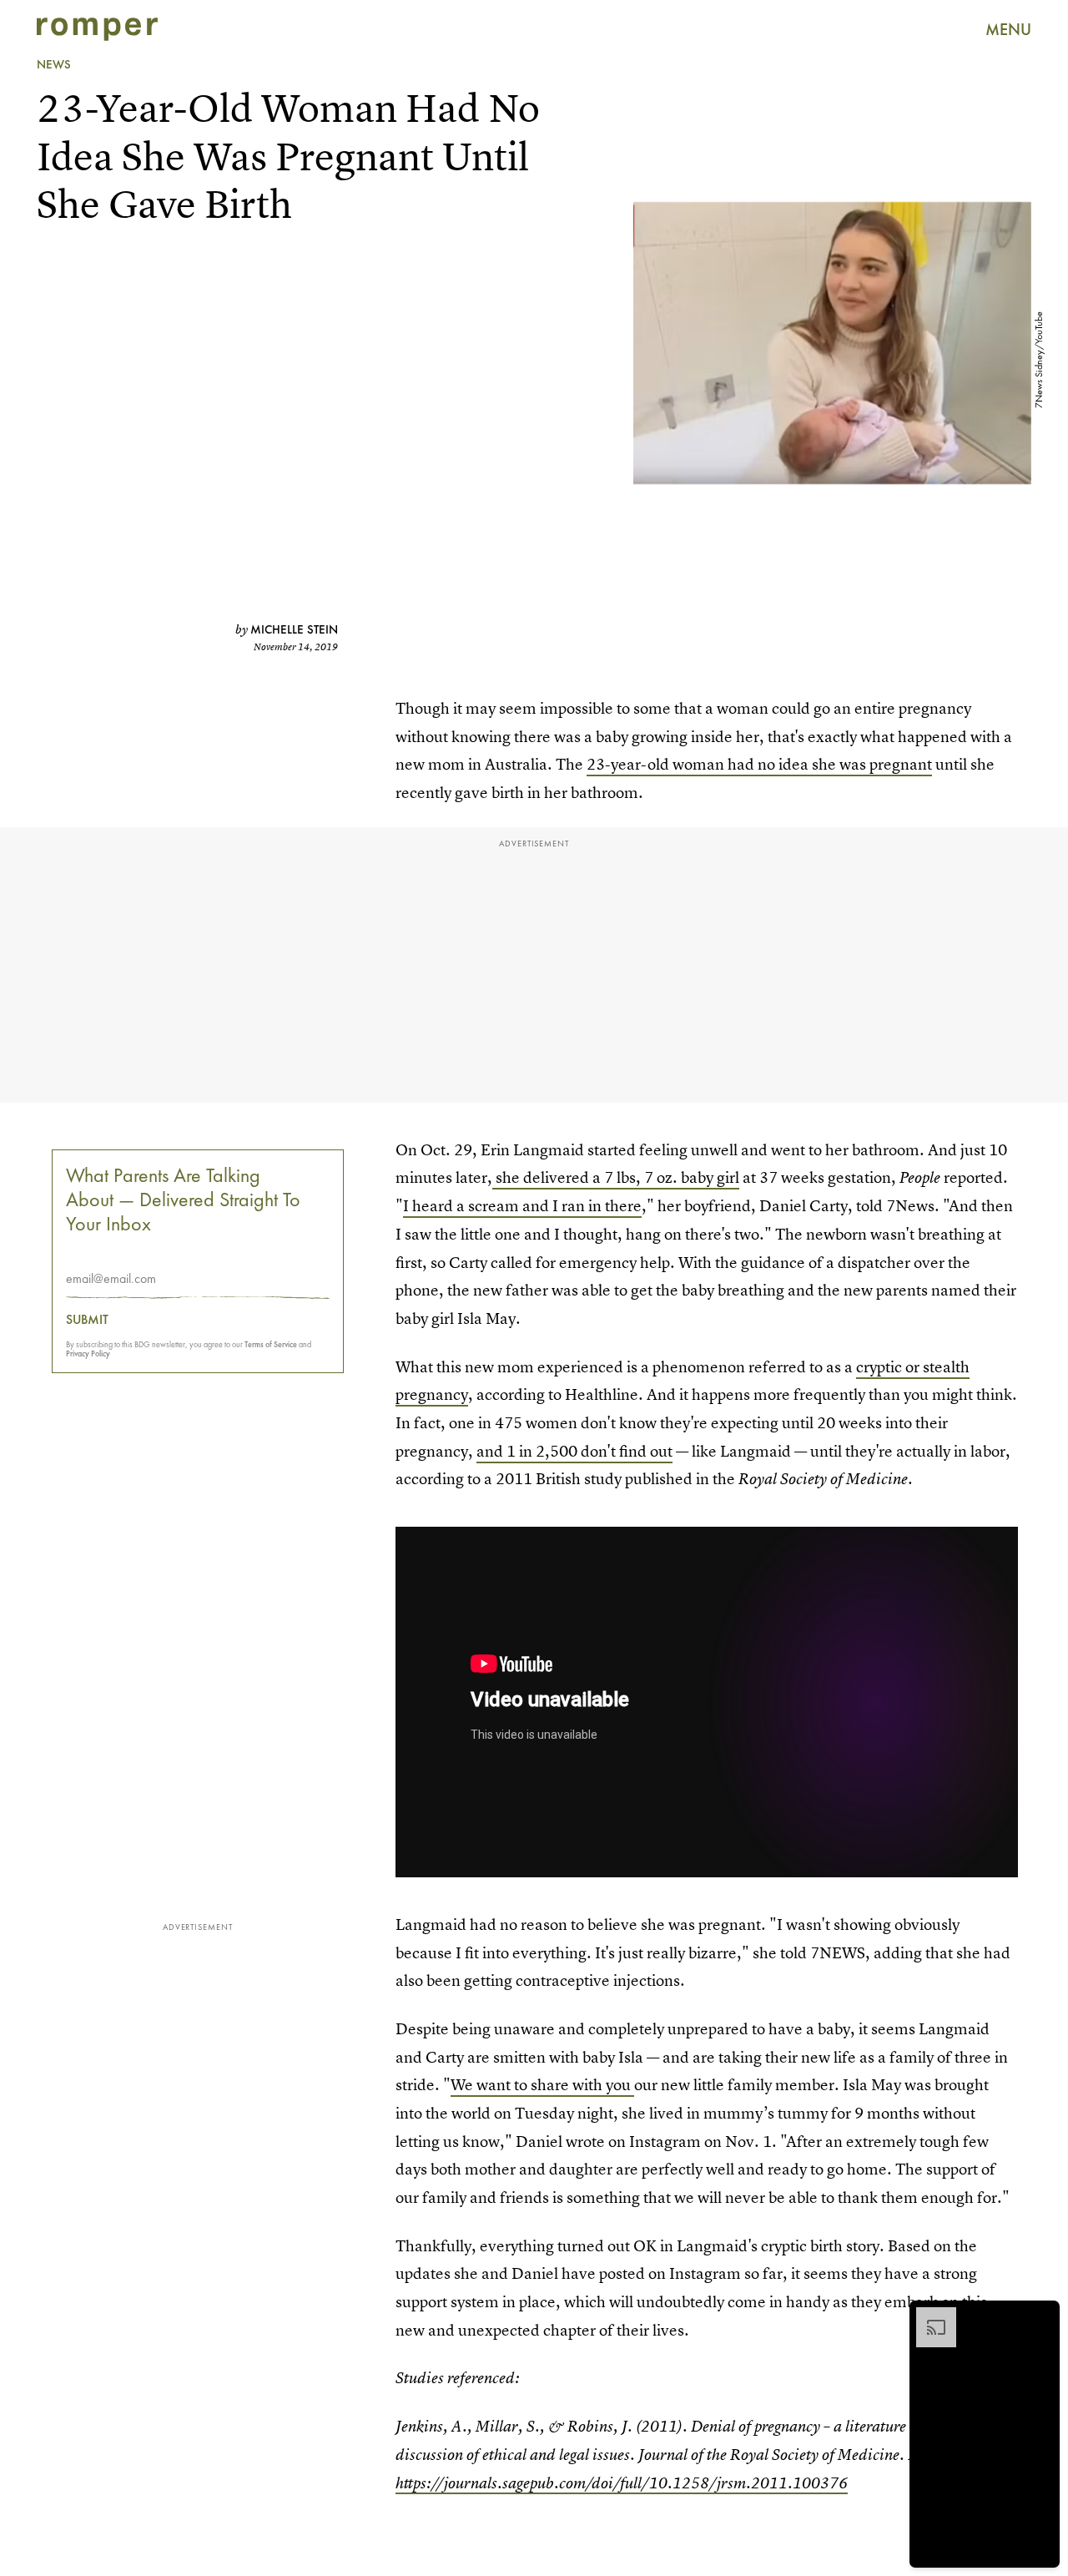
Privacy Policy (88, 1354)
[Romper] (97, 29)
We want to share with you (542, 2085)
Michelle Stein (294, 629)
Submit (87, 1320)
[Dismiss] (1041, 2316)
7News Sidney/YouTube (1039, 360)
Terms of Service (271, 1344)
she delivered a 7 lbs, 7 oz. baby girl (616, 1177)
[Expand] (928, 2316)
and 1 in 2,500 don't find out (574, 1451)
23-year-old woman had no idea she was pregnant (759, 764)
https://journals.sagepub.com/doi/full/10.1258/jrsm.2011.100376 (622, 2483)
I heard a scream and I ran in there (522, 1206)
